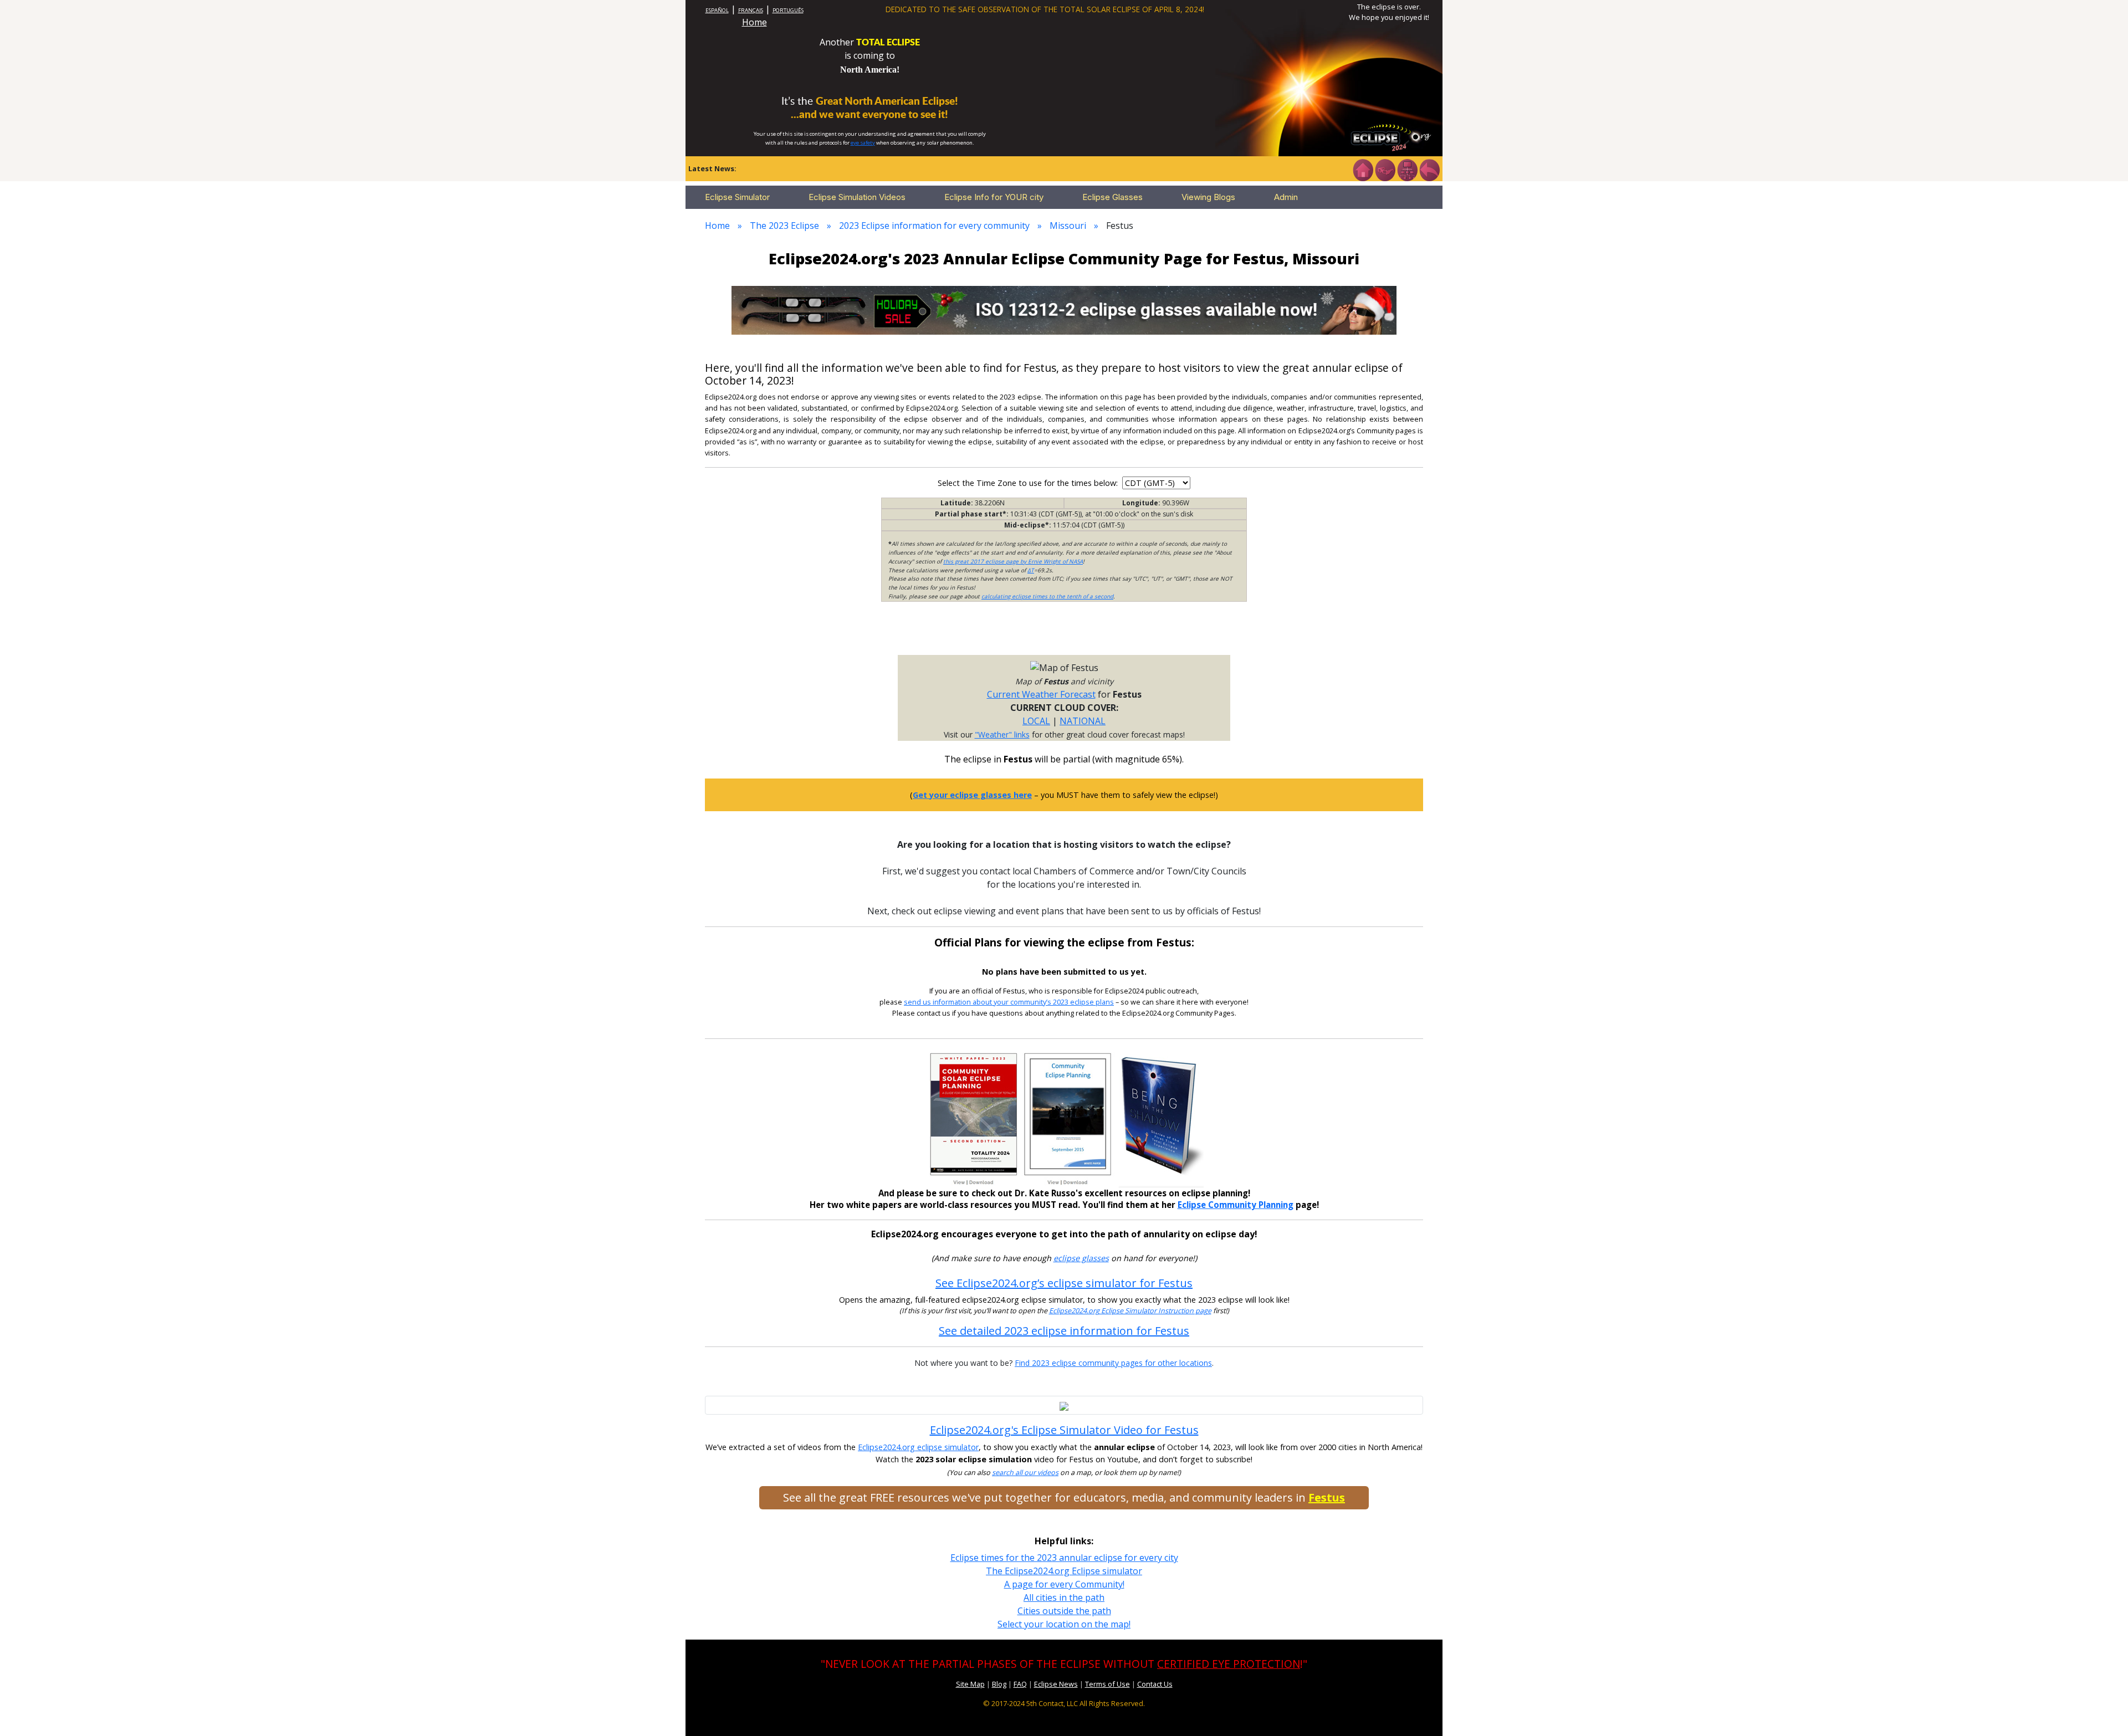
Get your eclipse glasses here (972, 795)
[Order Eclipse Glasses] (1385, 169)
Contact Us (1155, 1684)
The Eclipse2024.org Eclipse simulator (1064, 1571)
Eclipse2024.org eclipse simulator (918, 1447)
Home (754, 22)
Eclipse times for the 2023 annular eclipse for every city (1064, 1558)
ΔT (1031, 570)
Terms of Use (1108, 1684)
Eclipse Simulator (737, 197)
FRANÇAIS (751, 10)
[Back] (1429, 169)
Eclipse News (1056, 1684)
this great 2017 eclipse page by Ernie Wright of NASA (1013, 561)
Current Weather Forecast (1041, 694)
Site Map (970, 1684)
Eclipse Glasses (1112, 197)
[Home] (1363, 169)
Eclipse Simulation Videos (857, 197)
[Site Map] (1407, 169)
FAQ (1020, 1684)
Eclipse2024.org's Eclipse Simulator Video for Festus (1064, 1430)
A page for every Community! (1064, 1584)
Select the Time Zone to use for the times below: (1029, 483)
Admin (1286, 197)
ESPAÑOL (717, 10)
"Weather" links (1002, 734)
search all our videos (1025, 1473)
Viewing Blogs (1208, 197)
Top (2104, 1711)
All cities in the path (1064, 1597)
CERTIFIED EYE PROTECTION (1229, 1664)
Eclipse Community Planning (1236, 1205)
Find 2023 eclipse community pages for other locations (1113, 1363)
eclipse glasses (1081, 1258)
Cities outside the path (1064, 1611)
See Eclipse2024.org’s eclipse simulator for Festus (1064, 1283)
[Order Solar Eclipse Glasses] (1064, 309)
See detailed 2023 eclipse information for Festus (1064, 1331)
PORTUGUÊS (788, 10)
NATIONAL (1083, 721)
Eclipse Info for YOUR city (994, 197)
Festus (1327, 1497)
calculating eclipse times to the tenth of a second (1047, 596)
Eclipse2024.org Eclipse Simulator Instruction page (1130, 1311)
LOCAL (1036, 721)
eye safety (863, 143)
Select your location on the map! (1064, 1624)
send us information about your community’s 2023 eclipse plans (1009, 1002)
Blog (999, 1684)
